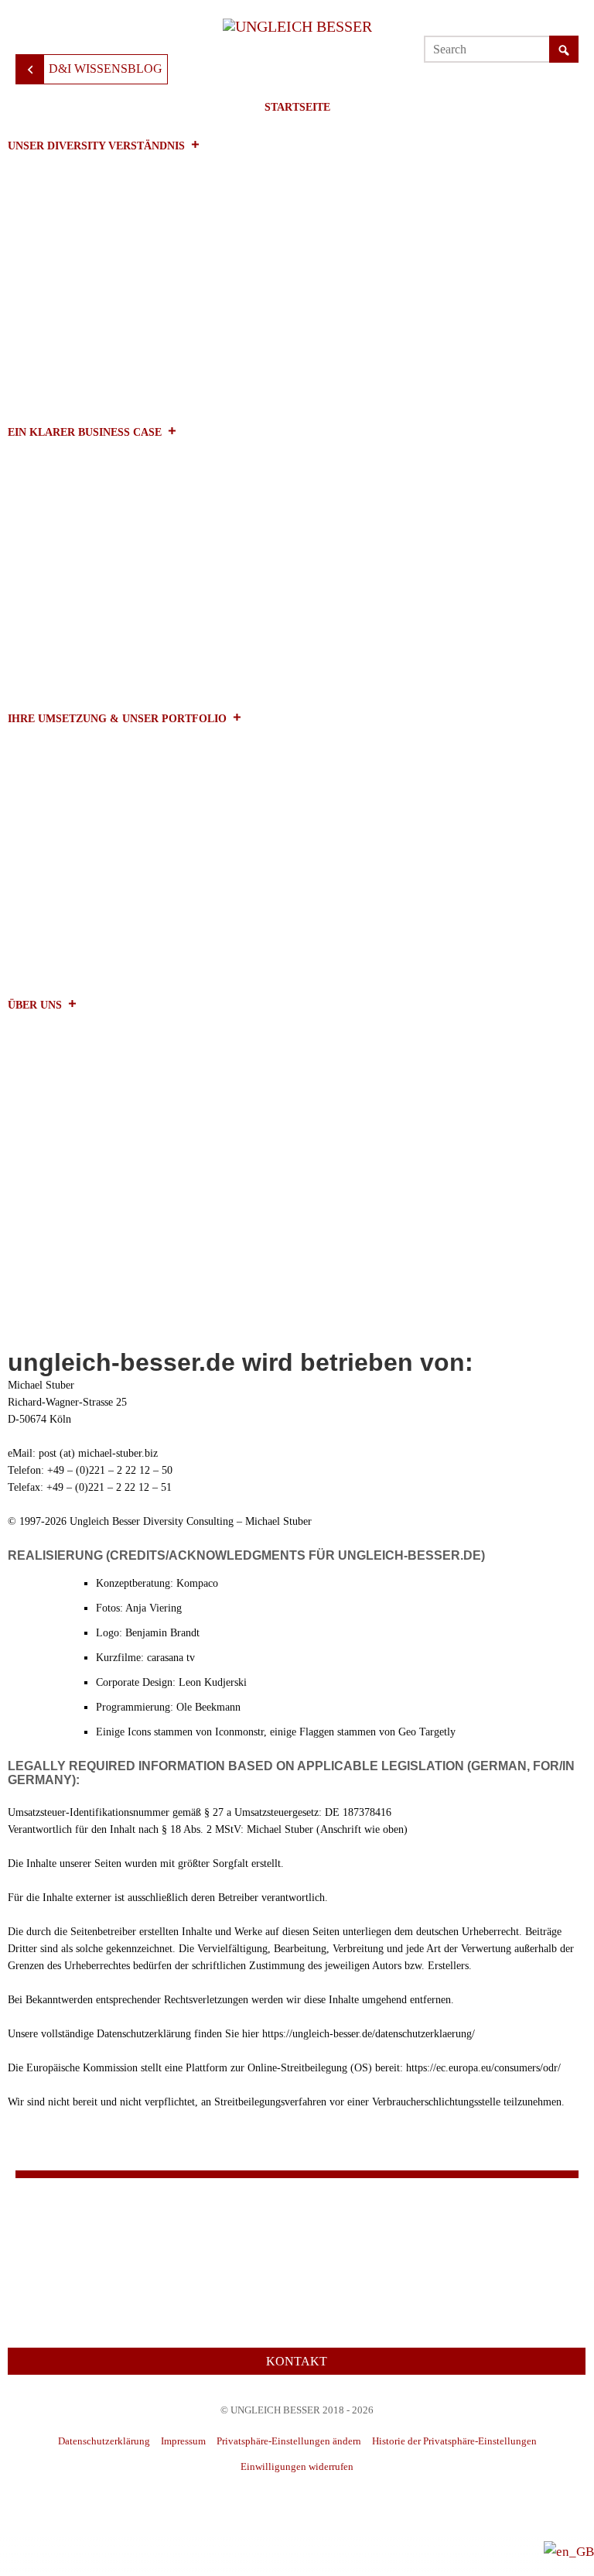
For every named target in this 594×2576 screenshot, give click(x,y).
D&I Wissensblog (106, 69)
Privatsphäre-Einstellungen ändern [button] (289, 2441)
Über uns (35, 1005)
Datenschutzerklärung (104, 2441)
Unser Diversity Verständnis (96, 146)
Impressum (183, 2441)
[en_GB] (569, 2551)
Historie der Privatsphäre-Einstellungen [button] (454, 2441)
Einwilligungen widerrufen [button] (297, 2466)
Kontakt (297, 2361)
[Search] (564, 50)
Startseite (297, 107)
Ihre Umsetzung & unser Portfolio (117, 719)
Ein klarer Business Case (85, 432)
